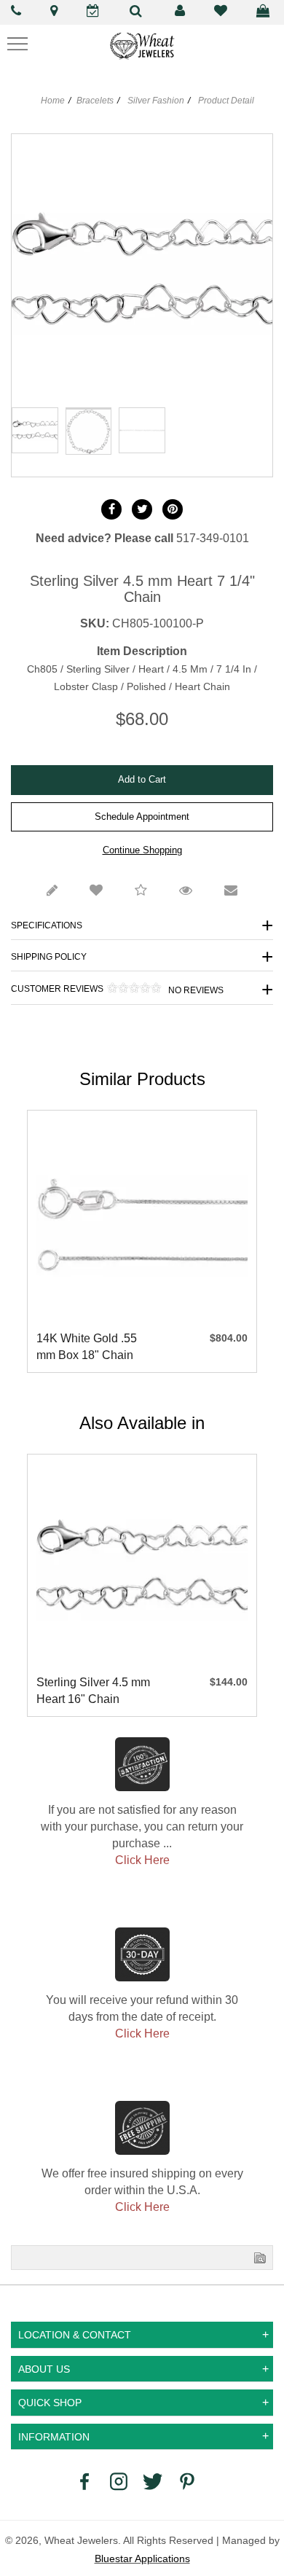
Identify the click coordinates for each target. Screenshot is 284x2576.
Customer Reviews (117, 989)
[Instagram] (119, 2481)
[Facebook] (111, 509)
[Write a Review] (52, 891)
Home (53, 101)
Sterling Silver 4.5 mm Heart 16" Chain (93, 1691)
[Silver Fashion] (89, 408)
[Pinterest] (187, 2481)
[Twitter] (142, 509)
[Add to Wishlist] (96, 891)
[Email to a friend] (231, 891)
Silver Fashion (156, 101)
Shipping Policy (49, 957)
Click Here (142, 1860)
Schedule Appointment (142, 817)
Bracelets (95, 101)
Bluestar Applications (142, 2559)
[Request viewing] (186, 891)
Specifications (47, 925)
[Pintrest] (173, 509)
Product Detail (225, 101)
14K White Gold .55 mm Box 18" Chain (87, 1347)
